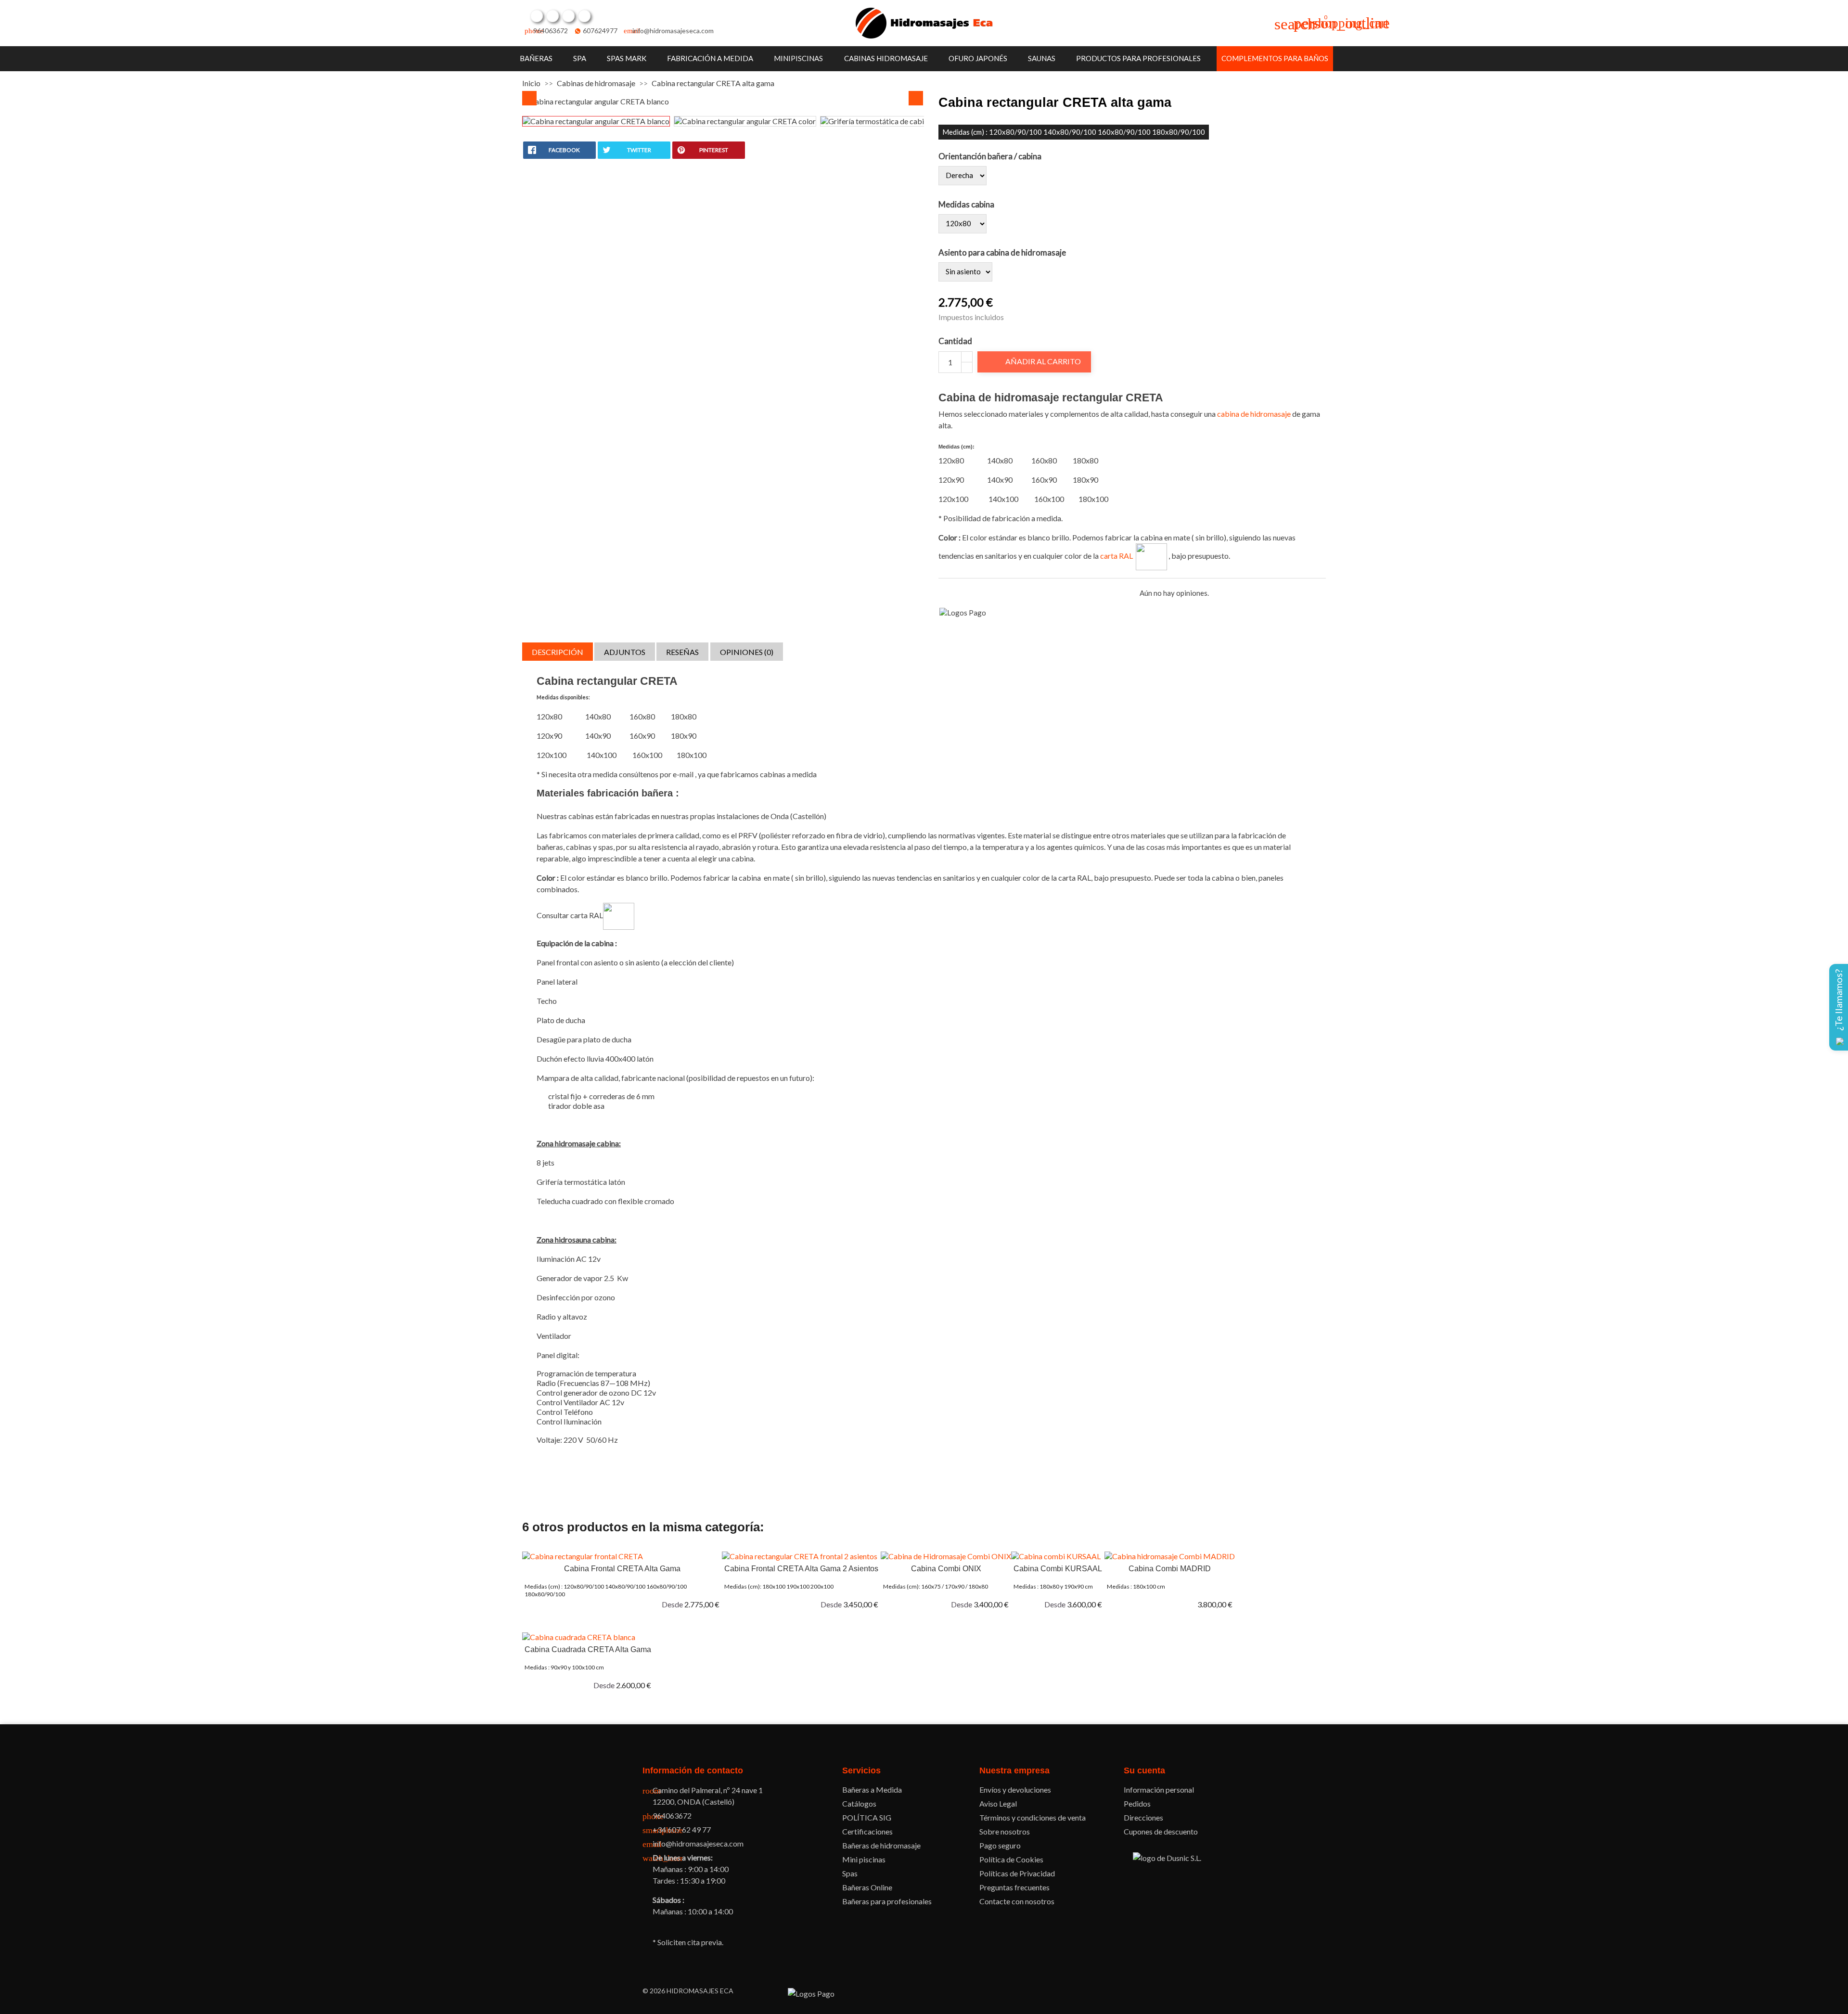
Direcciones (1143, 1817)
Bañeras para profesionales (887, 1901)
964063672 (551, 31)
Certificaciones (867, 1831)
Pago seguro (1000, 1845)
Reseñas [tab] (682, 652)
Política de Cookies (1011, 1859)
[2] (954, 593)
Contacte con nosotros (1017, 1901)
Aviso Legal (998, 1803)
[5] (987, 593)
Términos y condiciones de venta (1033, 1817)
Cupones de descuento (1161, 1831)
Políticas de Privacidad (1017, 1873)
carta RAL (1118, 556)
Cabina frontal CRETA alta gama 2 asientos (801, 1569)
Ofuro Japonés (978, 58)
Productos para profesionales (1138, 58)
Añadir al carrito (1035, 361)
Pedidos (1137, 1803)
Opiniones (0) (747, 652)
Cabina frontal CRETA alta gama (622, 1569)
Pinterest (568, 16)
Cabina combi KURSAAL (1058, 1569)
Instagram (584, 16)
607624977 (600, 31)
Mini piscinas (864, 1859)
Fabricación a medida (710, 58)
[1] (943, 593)
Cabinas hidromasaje (886, 58)
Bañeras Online (867, 1887)
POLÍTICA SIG (867, 1817)
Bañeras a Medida (872, 1790)
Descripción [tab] (558, 652)
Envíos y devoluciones (1015, 1790)
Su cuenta (1144, 1770)
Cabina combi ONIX (946, 1569)
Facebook (537, 16)
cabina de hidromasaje (1254, 414)
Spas (850, 1873)
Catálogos (859, 1803)
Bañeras (536, 58)
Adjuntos (625, 652)
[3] (965, 593)
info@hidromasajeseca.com (673, 31)
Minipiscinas (798, 58)
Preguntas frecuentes (1014, 1887)
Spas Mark (627, 58)
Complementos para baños (1275, 58)
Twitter (552, 16)
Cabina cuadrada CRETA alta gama (588, 1649)
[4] (976, 593)
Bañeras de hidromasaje (881, 1845)
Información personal (1159, 1790)
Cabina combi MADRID (1170, 1569)
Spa (580, 58)
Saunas (1042, 58)
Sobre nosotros (1005, 1831)
